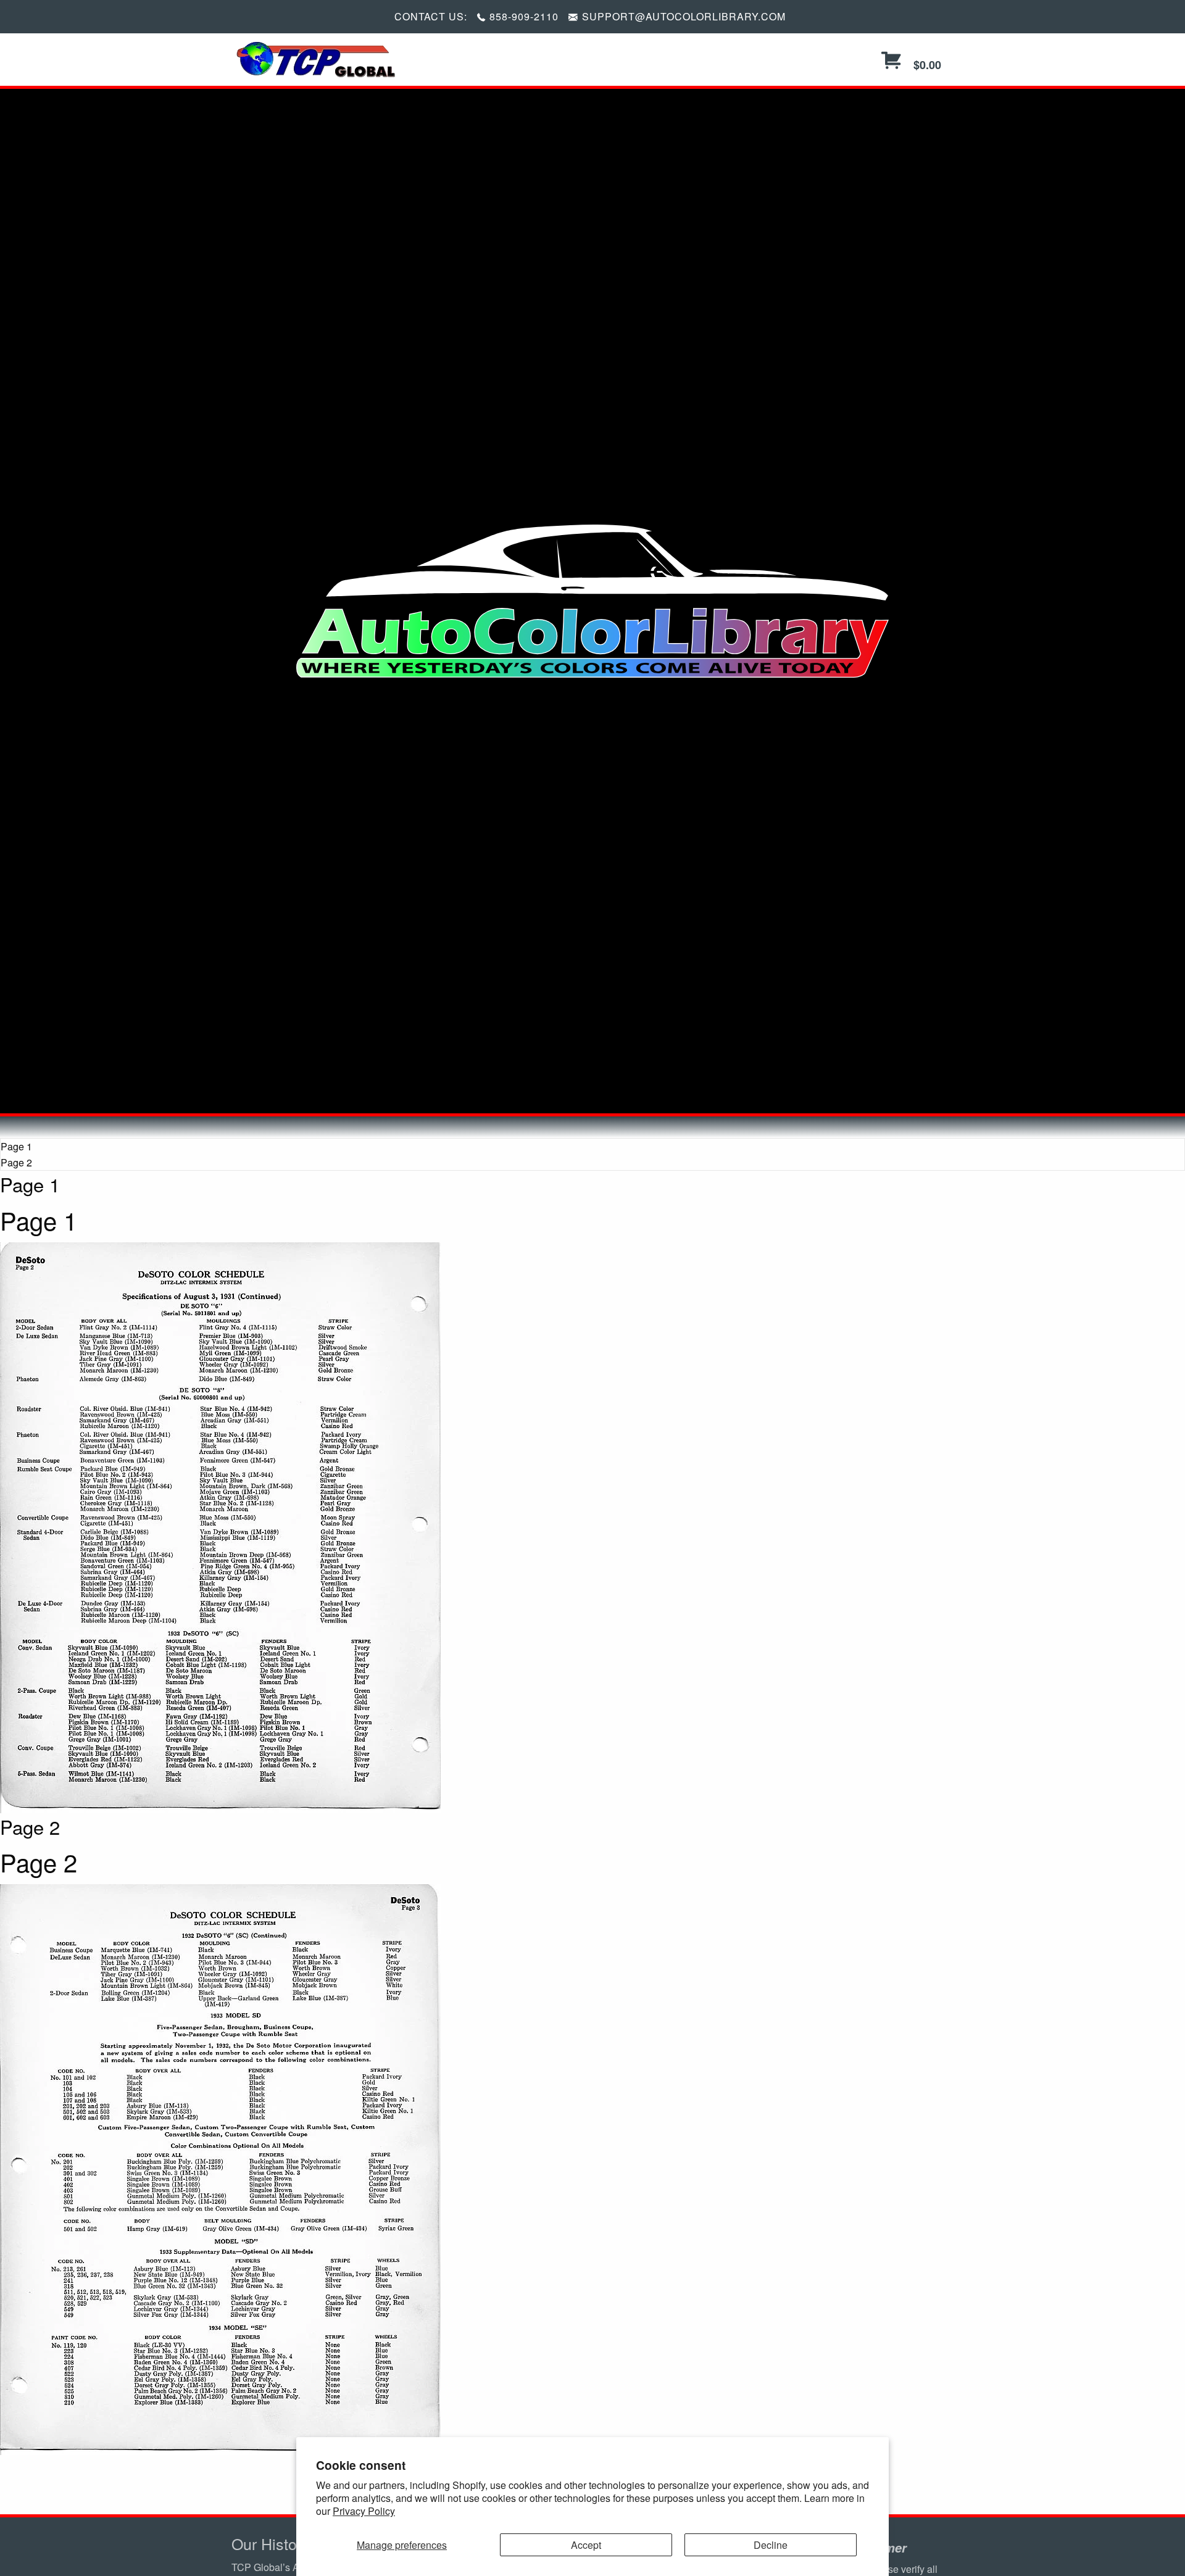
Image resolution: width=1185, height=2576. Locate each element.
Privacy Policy (364, 2511)
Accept (586, 2545)
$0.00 (926, 65)
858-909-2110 (524, 16)
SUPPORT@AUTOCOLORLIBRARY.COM (684, 16)
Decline (771, 2545)
